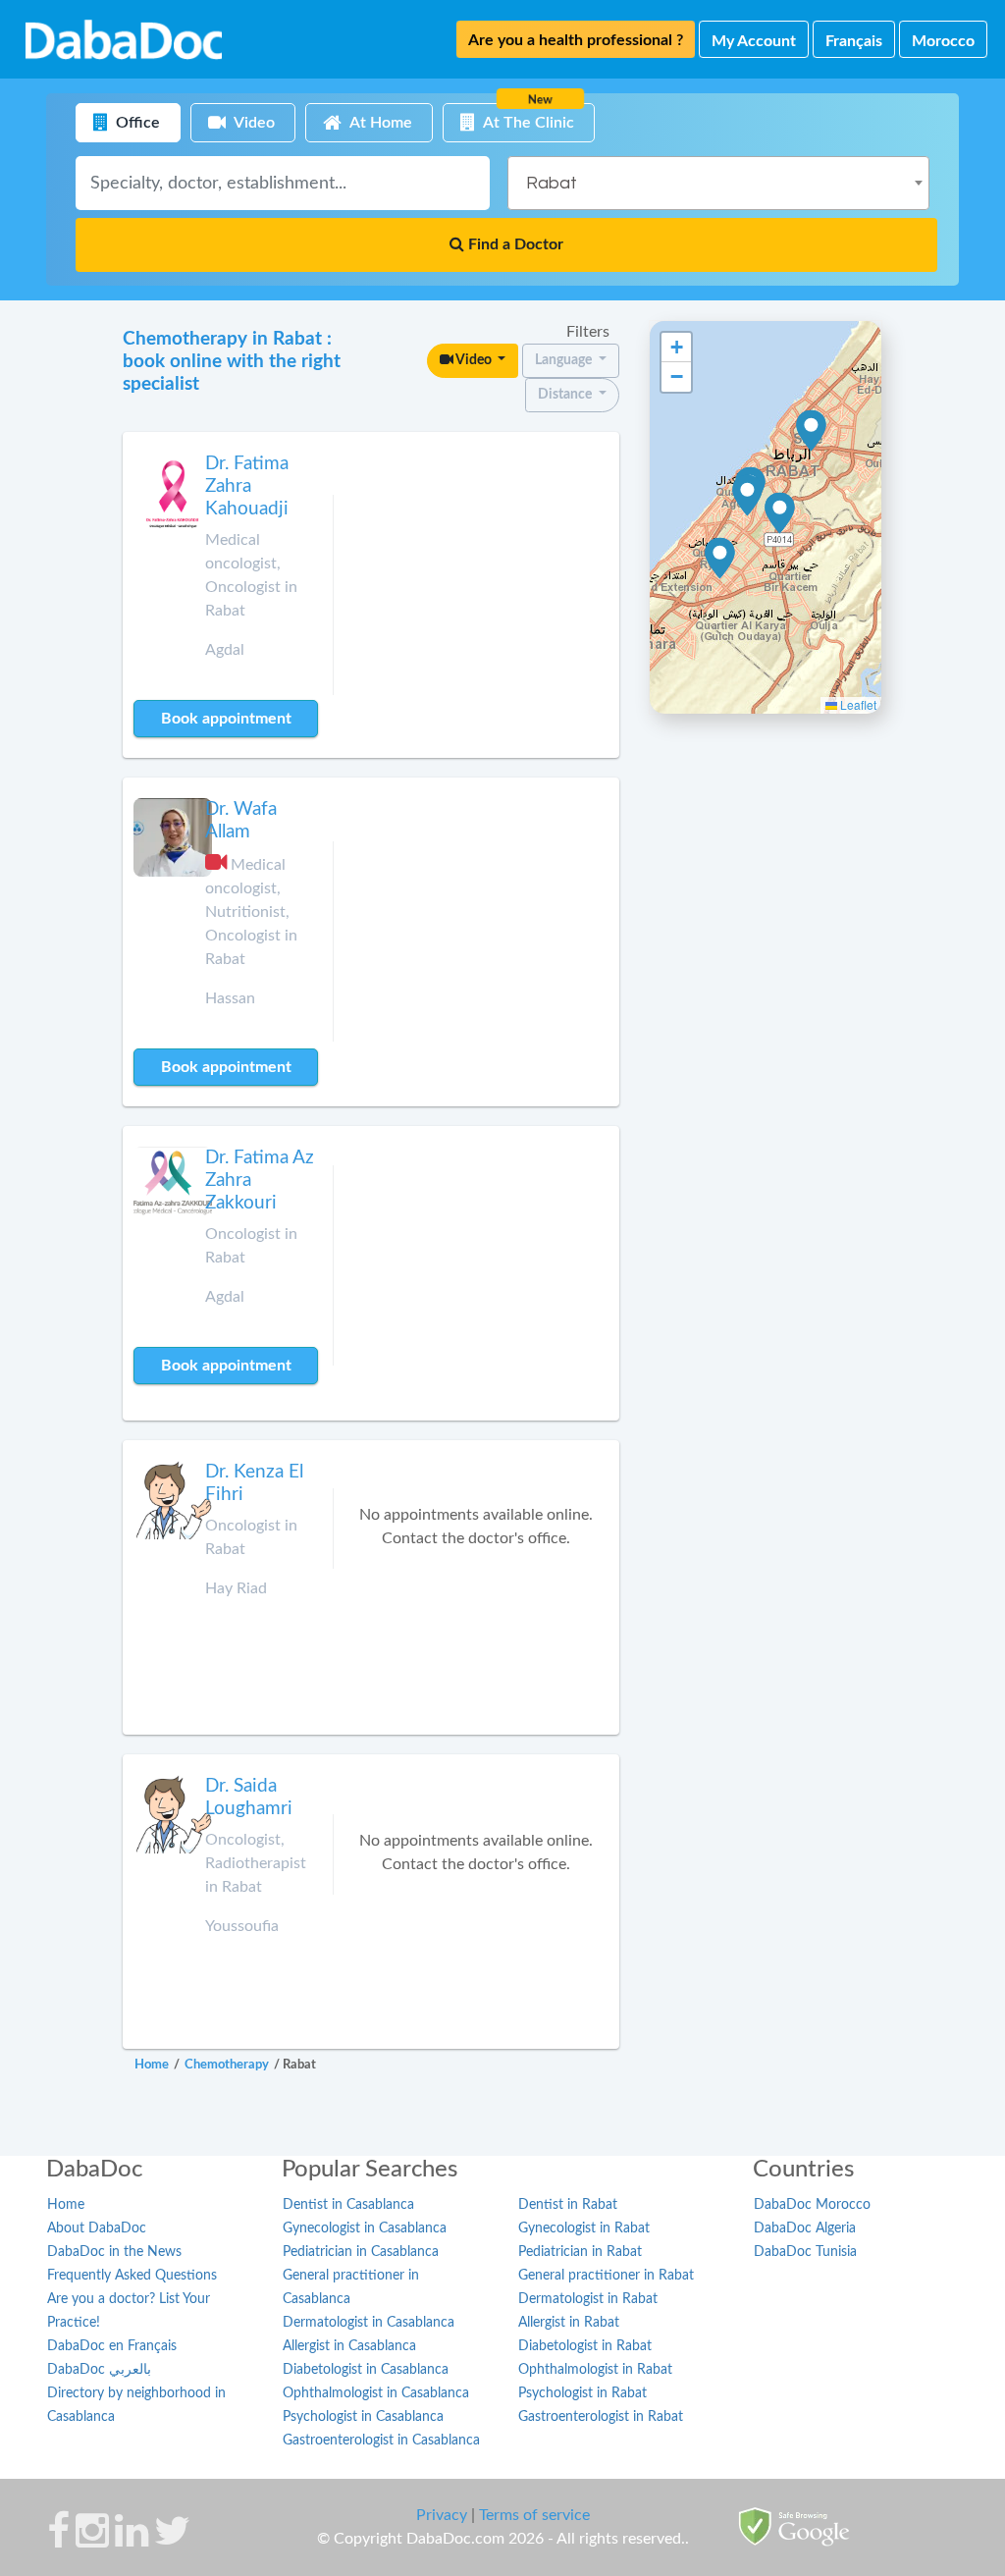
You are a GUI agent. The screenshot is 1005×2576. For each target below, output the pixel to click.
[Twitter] (172, 2541)
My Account (754, 41)
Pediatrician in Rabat (580, 2252)
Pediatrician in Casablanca (361, 2252)
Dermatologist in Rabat (588, 2299)
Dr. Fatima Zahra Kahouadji (247, 486)
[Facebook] (58, 2541)
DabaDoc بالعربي (99, 2370)
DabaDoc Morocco (812, 2205)
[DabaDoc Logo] (124, 39)
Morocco (943, 41)
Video (474, 360)
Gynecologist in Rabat (584, 2228)
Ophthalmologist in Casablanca (376, 2393)
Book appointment (226, 719)
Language (565, 360)
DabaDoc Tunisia (805, 2252)
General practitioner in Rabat (606, 2276)
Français (854, 41)
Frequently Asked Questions (132, 2276)
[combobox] (718, 183)
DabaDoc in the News (114, 2252)
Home (66, 2205)
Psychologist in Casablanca (363, 2417)
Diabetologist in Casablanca (366, 2370)
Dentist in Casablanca (348, 2205)
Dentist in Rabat (568, 2205)
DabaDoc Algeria (805, 2228)
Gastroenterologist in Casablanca (381, 2441)
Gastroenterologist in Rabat (601, 2417)
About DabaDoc (97, 2228)
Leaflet (857, 704)
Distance (566, 395)
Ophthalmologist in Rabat (595, 2370)
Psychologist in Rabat (582, 2393)
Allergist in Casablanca (349, 2346)
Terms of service (534, 2515)
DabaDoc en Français (112, 2346)
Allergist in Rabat (569, 2323)
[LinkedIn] (132, 2541)
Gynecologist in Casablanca (365, 2228)
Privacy (442, 2515)
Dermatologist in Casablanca (369, 2323)
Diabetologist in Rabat (585, 2346)
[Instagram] (92, 2541)
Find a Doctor (514, 244)
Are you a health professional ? (576, 40)
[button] (747, 496)
